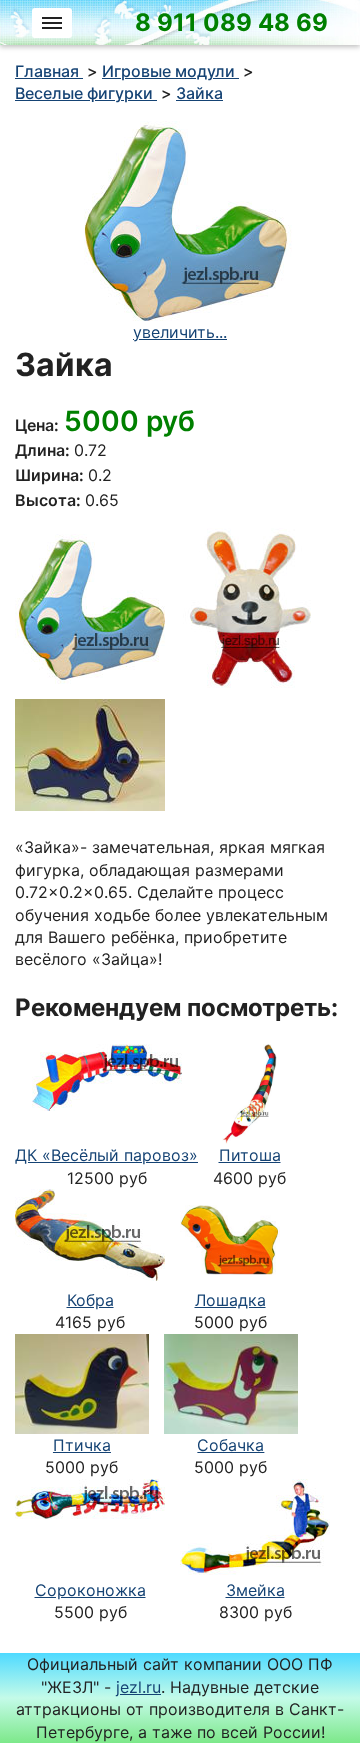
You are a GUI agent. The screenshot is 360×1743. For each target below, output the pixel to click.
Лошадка (230, 1300)
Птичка (82, 1445)
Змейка (255, 1590)
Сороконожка (90, 1590)
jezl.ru (138, 1687)
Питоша (250, 1155)
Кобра (90, 1300)
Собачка (230, 1445)
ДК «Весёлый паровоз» (106, 1155)
